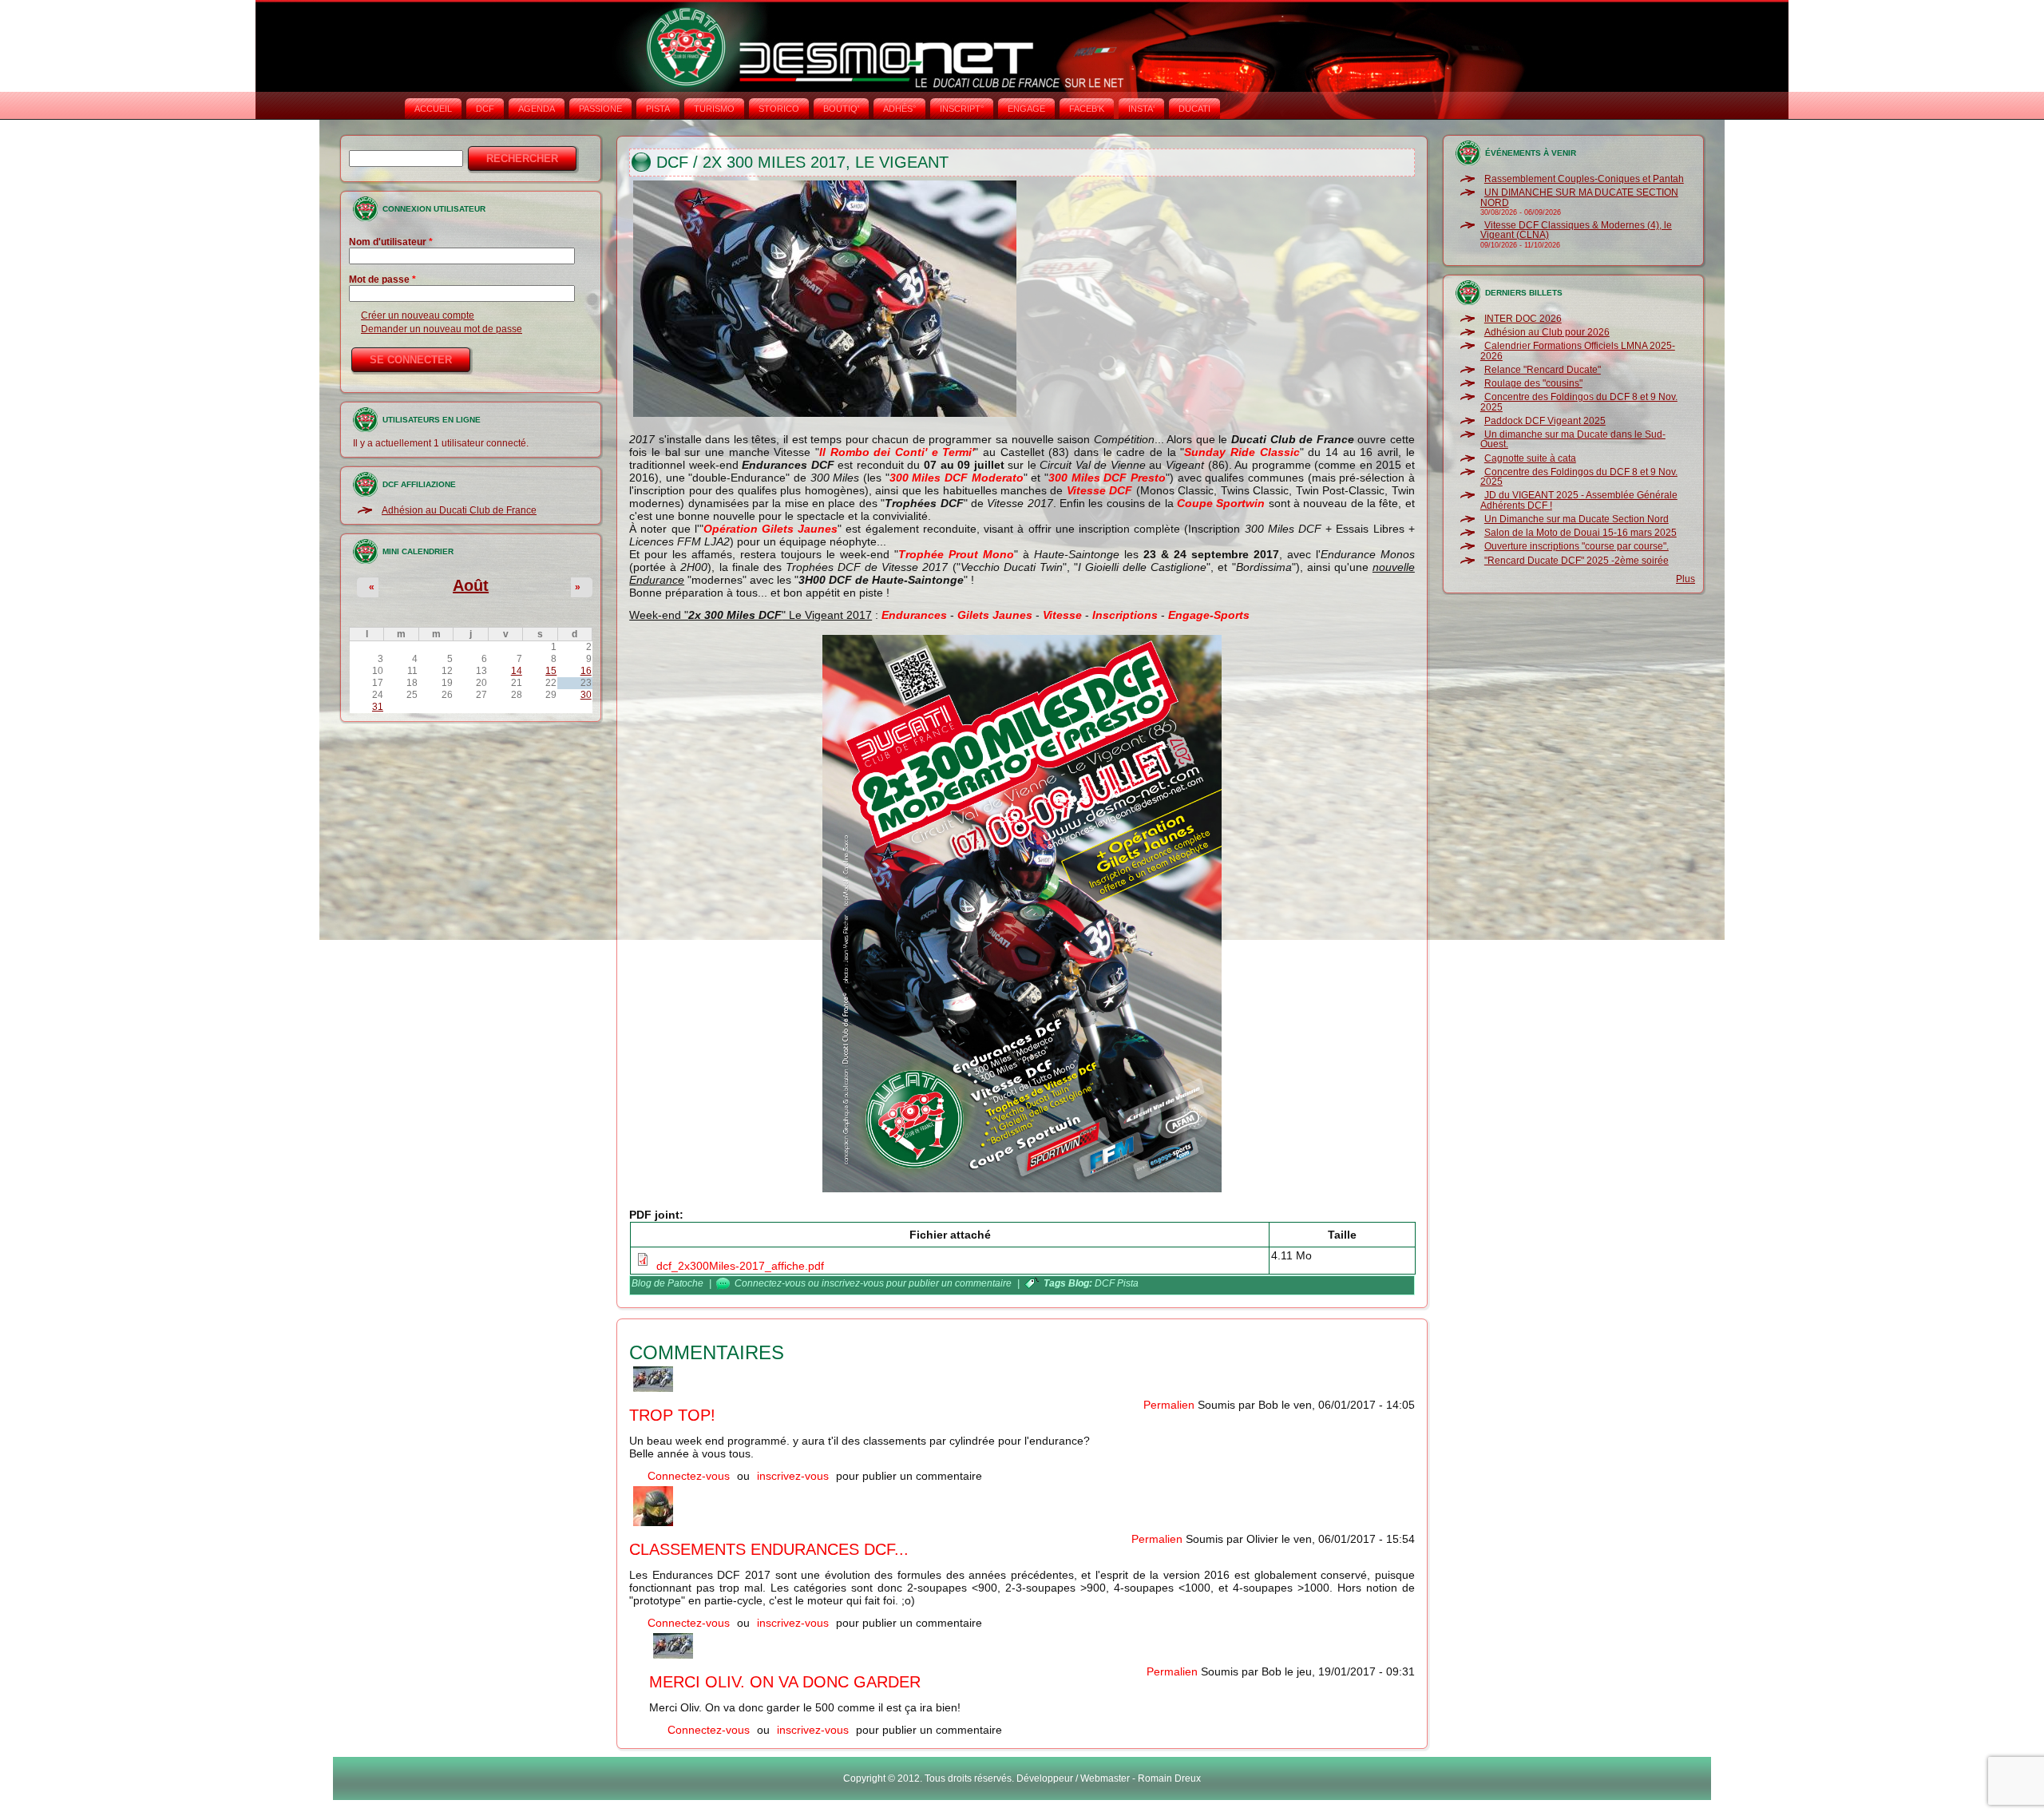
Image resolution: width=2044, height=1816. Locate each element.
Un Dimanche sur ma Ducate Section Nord (1577, 519)
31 (378, 707)
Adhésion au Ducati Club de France (459, 510)
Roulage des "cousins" (1533, 383)
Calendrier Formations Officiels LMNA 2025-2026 (1578, 351)
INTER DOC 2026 (1523, 319)
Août (471, 585)
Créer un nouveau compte (418, 315)
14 (517, 671)
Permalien (1169, 1405)
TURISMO (714, 109)
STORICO (779, 109)
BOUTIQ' (841, 109)
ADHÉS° (899, 109)
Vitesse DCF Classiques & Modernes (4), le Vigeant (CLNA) (1576, 230)
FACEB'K (1087, 109)
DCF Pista (1117, 1283)
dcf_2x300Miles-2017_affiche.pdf (740, 1266)
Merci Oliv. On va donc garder (785, 1682)
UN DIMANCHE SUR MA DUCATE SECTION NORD (1579, 197)
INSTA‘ (1141, 109)
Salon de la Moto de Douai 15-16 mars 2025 (1581, 533)
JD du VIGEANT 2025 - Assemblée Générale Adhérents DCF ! (1579, 500)
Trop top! (672, 1415)
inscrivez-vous (853, 1283)
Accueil (433, 109)
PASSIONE (600, 109)
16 (586, 671)
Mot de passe (382, 280)
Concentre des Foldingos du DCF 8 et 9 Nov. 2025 (1579, 402)
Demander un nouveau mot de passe (442, 329)
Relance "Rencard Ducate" (1543, 370)
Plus (1686, 579)
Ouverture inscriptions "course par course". (1577, 546)
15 (551, 671)
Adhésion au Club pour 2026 (1547, 332)
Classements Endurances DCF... (769, 1549)
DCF (485, 109)
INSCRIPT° (962, 109)
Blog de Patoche (667, 1283)
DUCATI (1194, 109)
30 (586, 695)
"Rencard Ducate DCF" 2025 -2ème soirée (1577, 561)
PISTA (658, 109)
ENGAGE (1026, 109)
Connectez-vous (770, 1283)
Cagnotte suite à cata (1530, 458)
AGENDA (537, 109)
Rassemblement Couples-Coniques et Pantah (1584, 179)
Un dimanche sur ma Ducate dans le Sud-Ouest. (1573, 439)
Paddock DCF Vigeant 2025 (1545, 421)
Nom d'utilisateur (391, 242)
